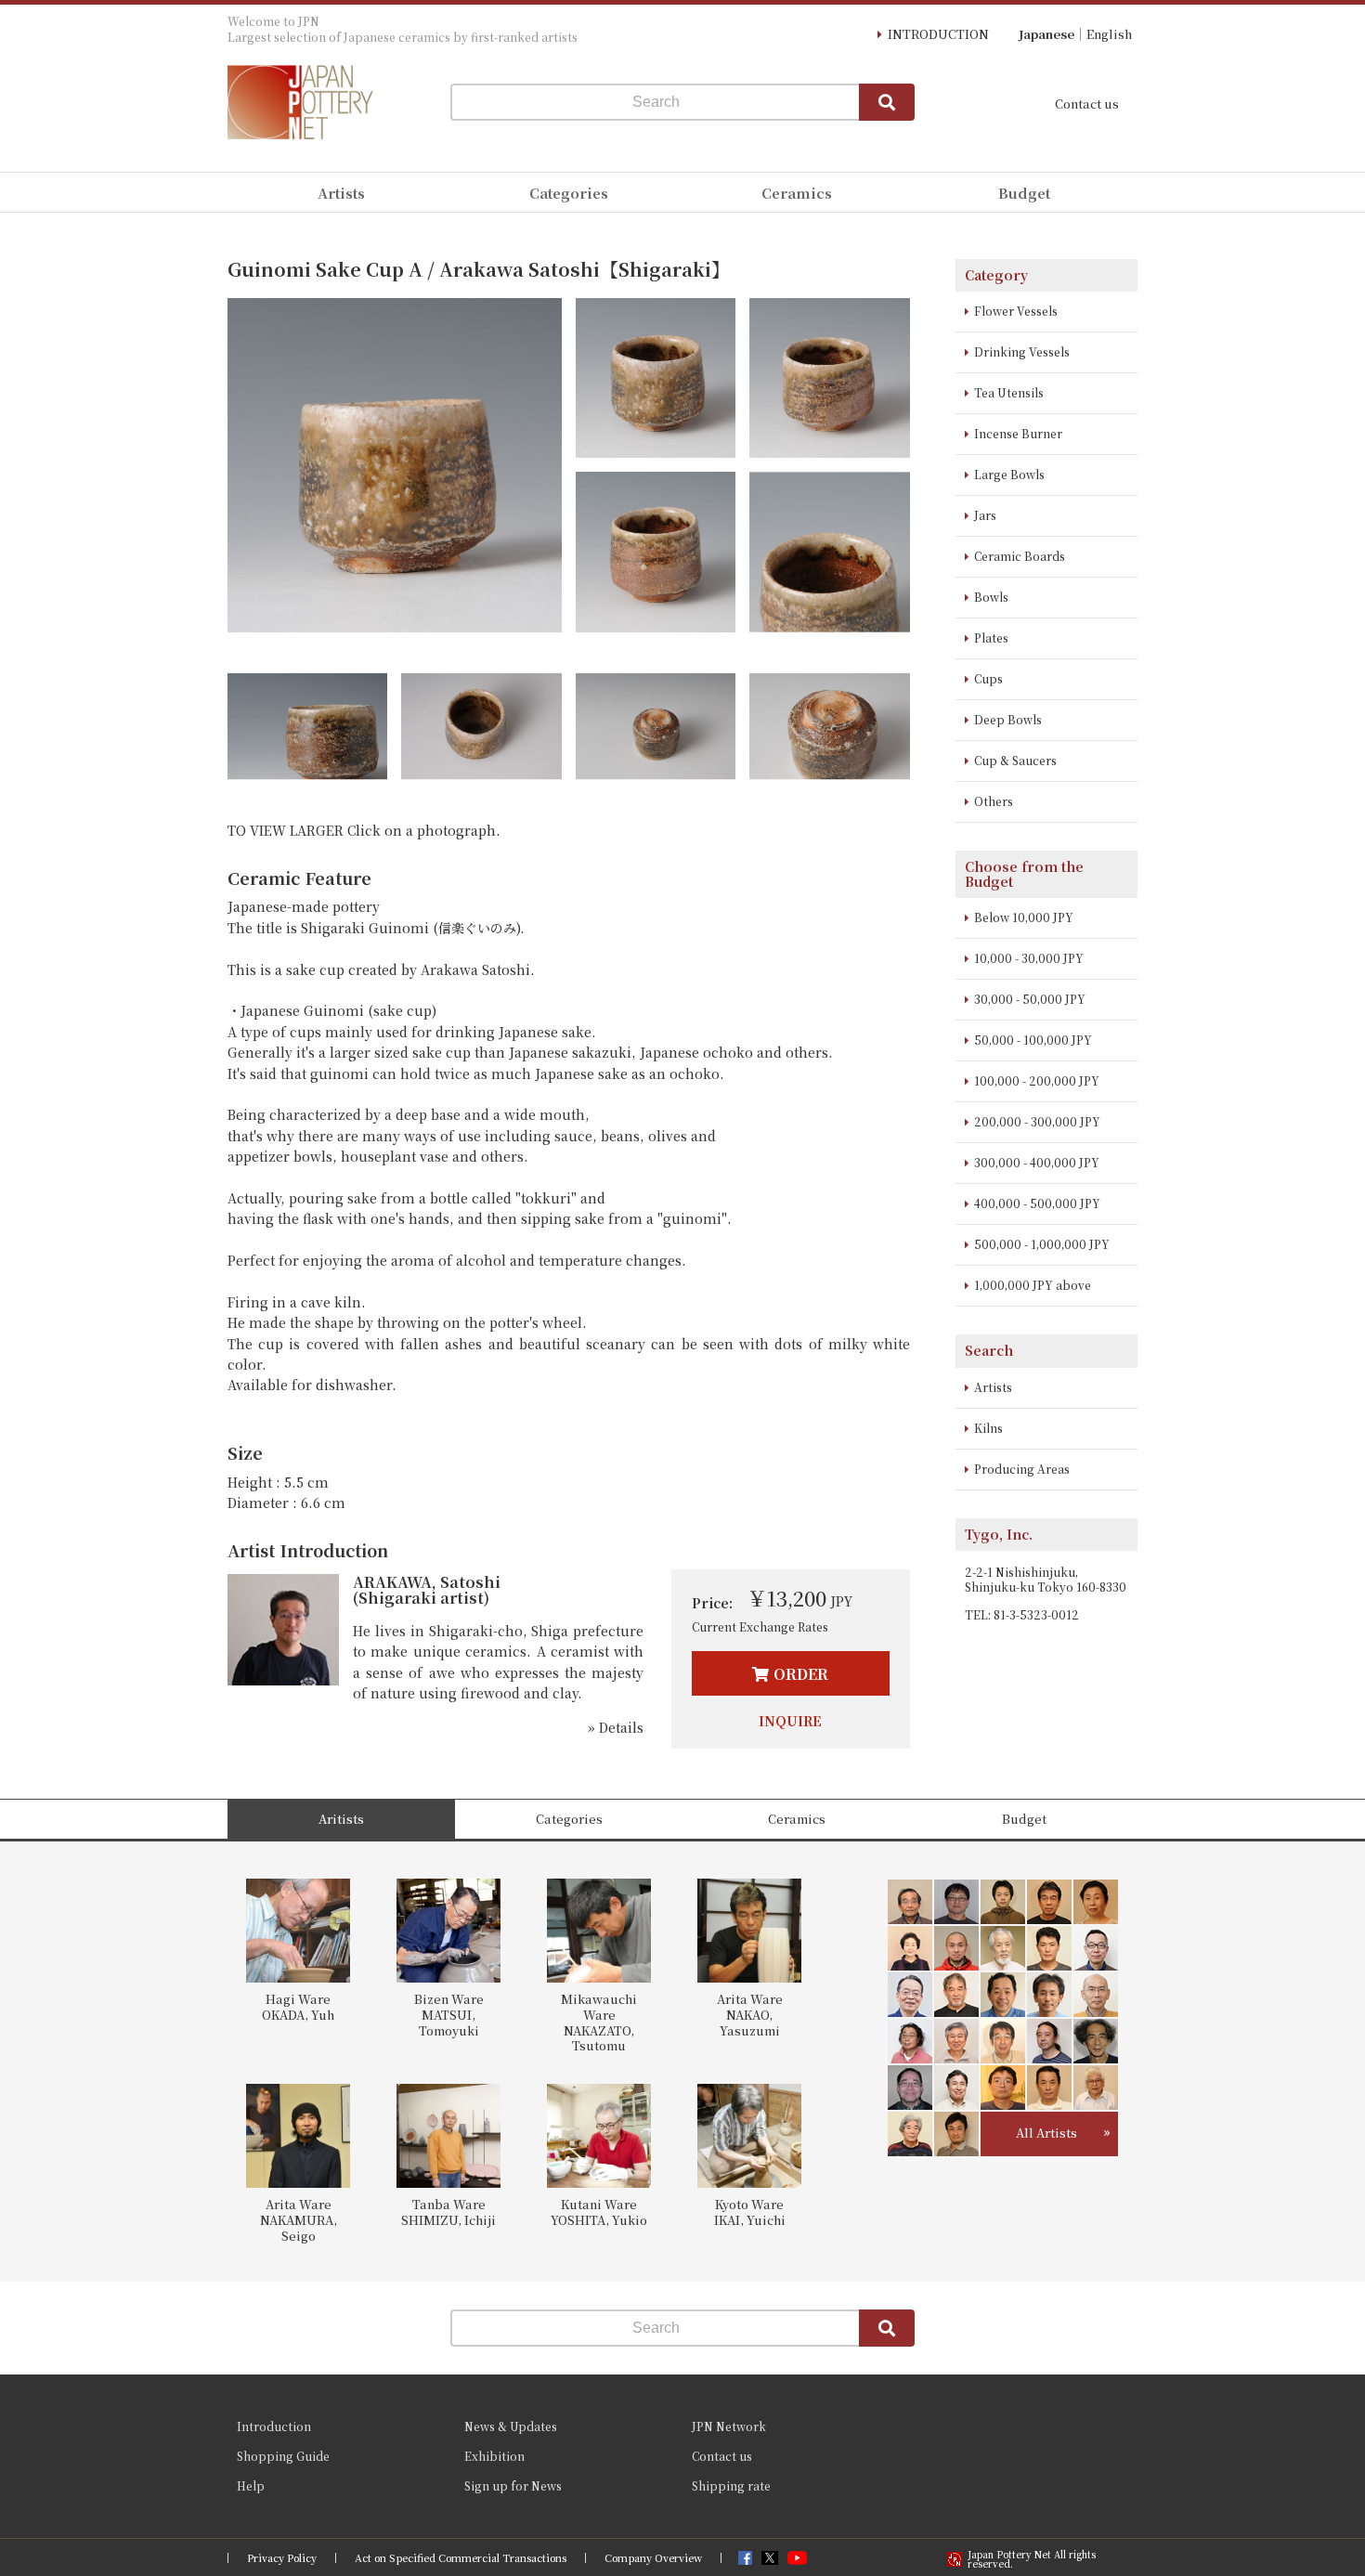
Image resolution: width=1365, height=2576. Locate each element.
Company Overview (653, 2558)
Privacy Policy (282, 2558)
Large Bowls (1009, 474)
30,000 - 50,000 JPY (1030, 999)
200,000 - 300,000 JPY (1037, 1121)
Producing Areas (1022, 1469)
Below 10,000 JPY (1024, 917)
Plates (991, 637)
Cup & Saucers (1015, 760)
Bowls (991, 597)
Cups (988, 678)
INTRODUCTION (938, 34)
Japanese (1046, 34)
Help (251, 2485)
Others (994, 801)
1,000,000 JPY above (1033, 1285)
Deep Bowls (1008, 719)
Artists (993, 1387)
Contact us (1087, 104)
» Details (616, 1727)
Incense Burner (1018, 433)
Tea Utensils (1009, 392)
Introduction (274, 2426)
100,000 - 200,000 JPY (1037, 1080)
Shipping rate (731, 2485)
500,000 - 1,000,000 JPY (1042, 1244)
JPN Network (729, 2426)
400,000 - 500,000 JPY (1037, 1203)
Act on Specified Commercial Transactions (461, 2558)
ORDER (801, 1674)
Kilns (988, 1428)
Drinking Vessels (1022, 351)
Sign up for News (513, 2485)
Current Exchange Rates (760, 1626)
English (1109, 34)
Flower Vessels (1016, 311)
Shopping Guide (283, 2456)
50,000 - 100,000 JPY (1033, 1040)
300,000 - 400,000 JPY (1037, 1162)
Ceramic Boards (1020, 556)
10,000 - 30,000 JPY (1029, 958)
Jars (985, 515)
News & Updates (511, 2426)
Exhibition (494, 2456)
